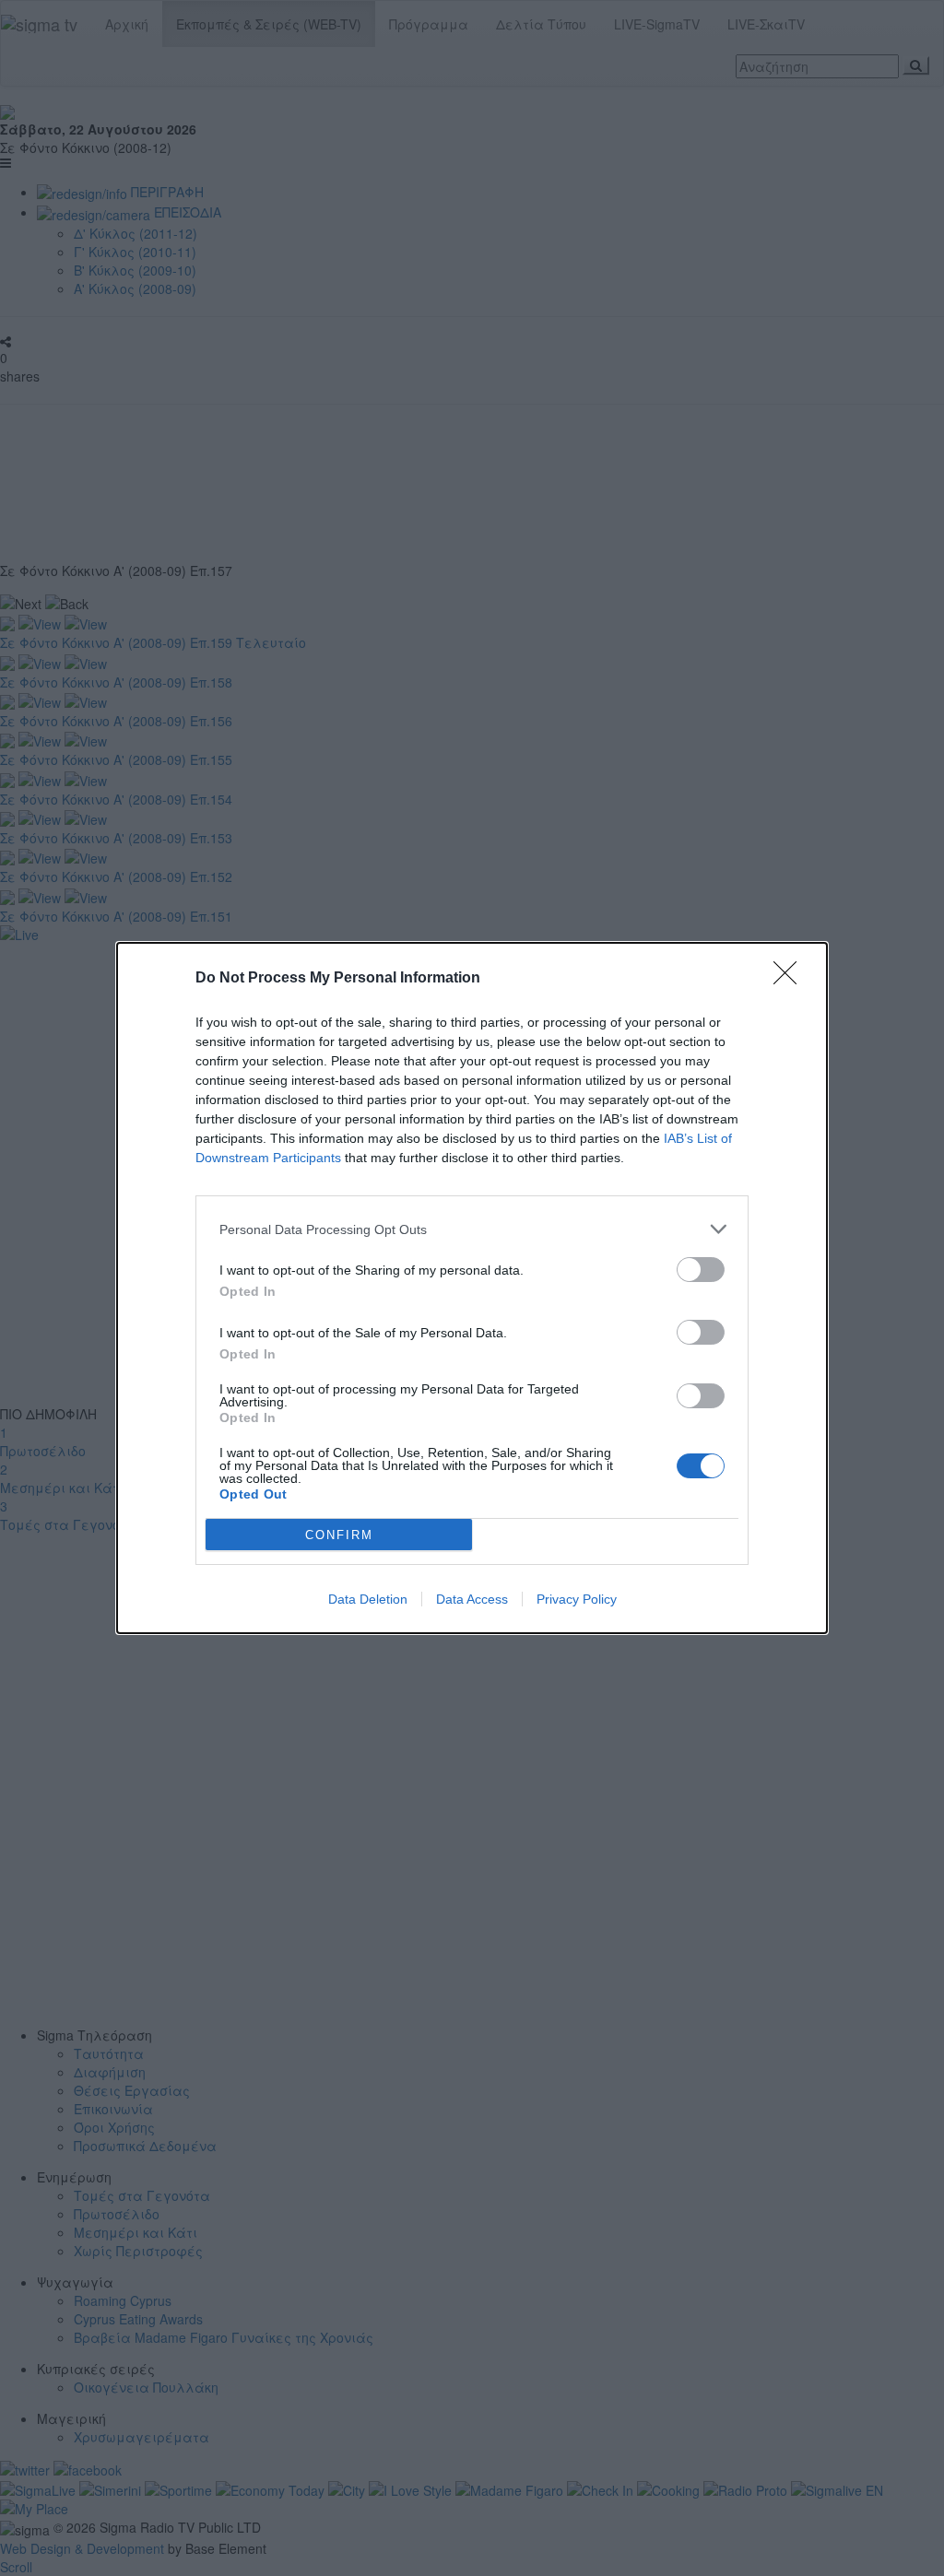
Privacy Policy (577, 1599)
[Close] (791, 979)
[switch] (701, 1270)
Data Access (472, 1599)
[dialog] (472, 1288)
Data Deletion (368, 1599)
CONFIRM (339, 1535)
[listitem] (472, 1229)
